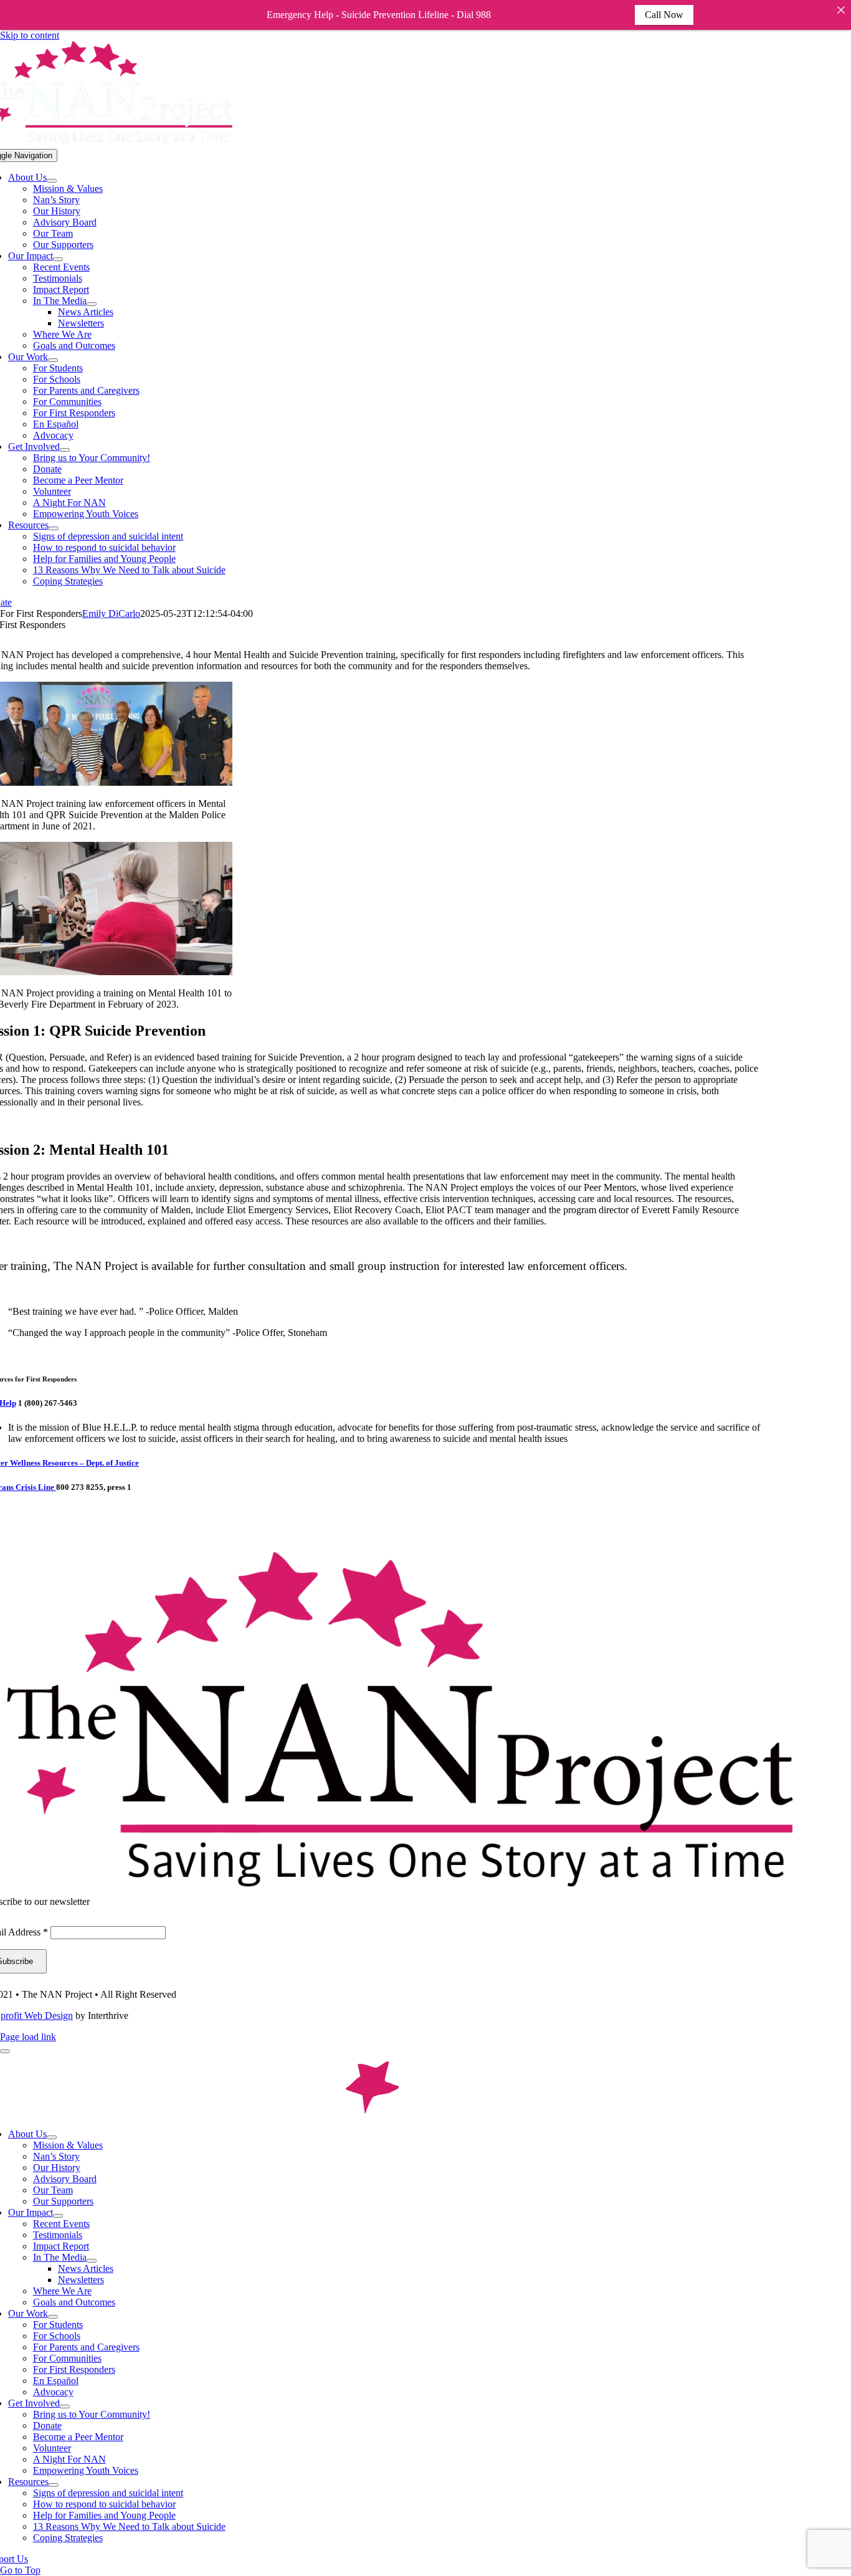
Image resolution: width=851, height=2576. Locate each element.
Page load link (28, 2037)
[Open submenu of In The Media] (92, 304)
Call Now (664, 15)
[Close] (841, 10)
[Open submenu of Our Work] (53, 360)
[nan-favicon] (372, 2113)
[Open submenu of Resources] (54, 528)
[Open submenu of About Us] (52, 181)
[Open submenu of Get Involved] (65, 450)
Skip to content (30, 35)
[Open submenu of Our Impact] (58, 259)
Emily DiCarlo (111, 613)
